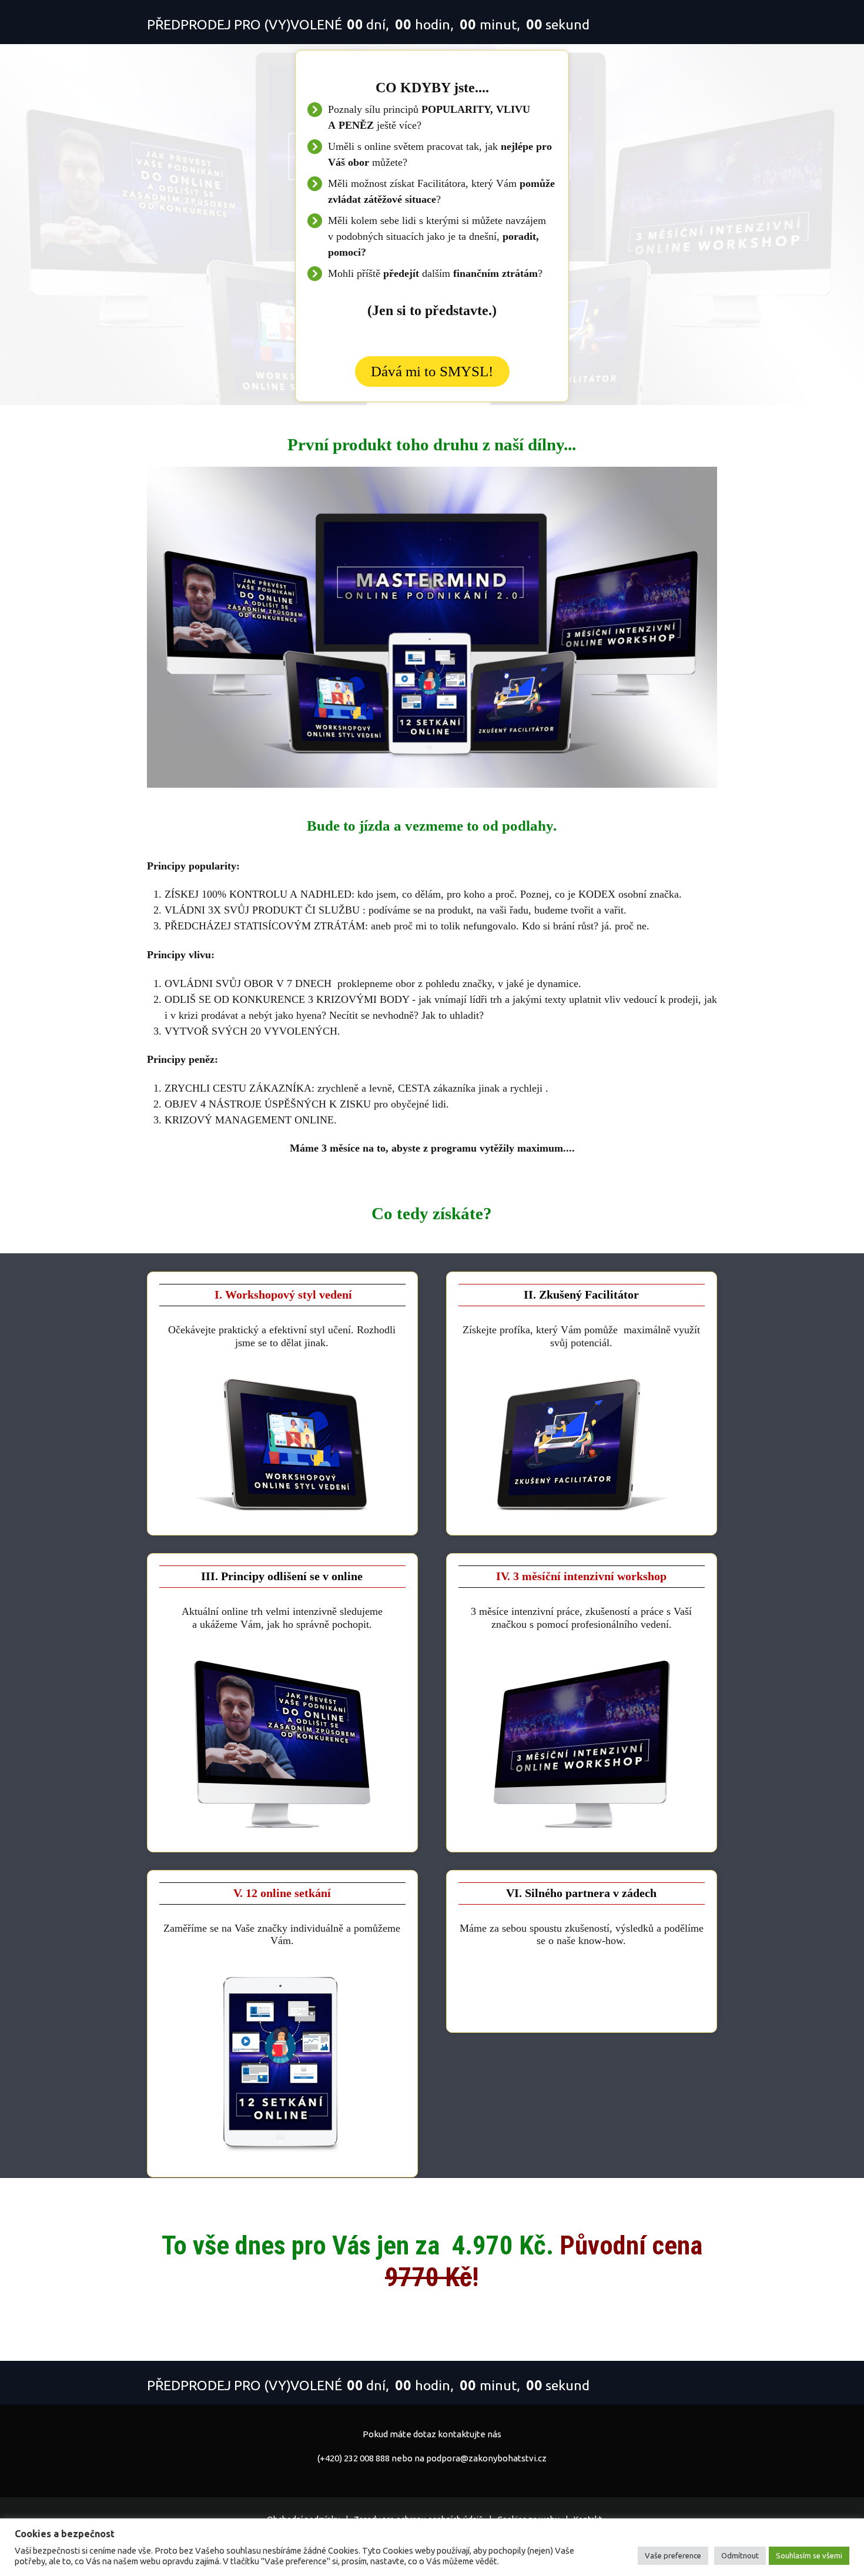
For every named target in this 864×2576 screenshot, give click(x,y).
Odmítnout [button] (740, 2555)
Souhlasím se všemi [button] (809, 2555)
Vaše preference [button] (673, 2555)
